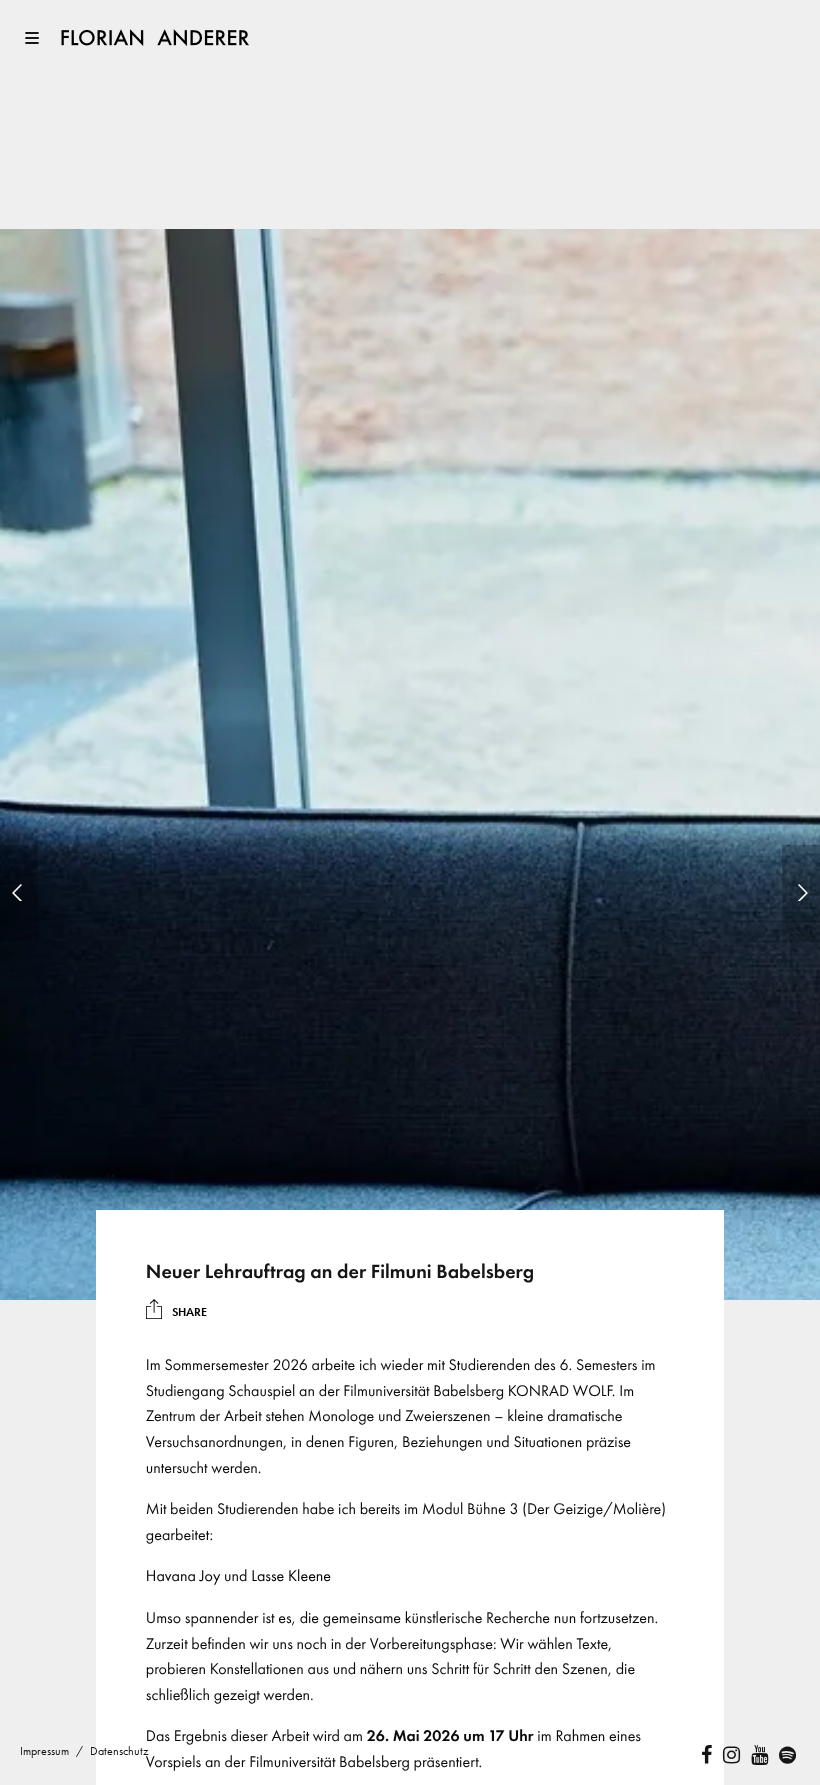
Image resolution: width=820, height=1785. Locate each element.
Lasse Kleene (291, 1575)
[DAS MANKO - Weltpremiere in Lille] (801, 893)
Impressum (44, 1751)
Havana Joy (183, 1575)
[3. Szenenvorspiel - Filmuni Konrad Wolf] (19, 893)
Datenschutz (119, 1751)
